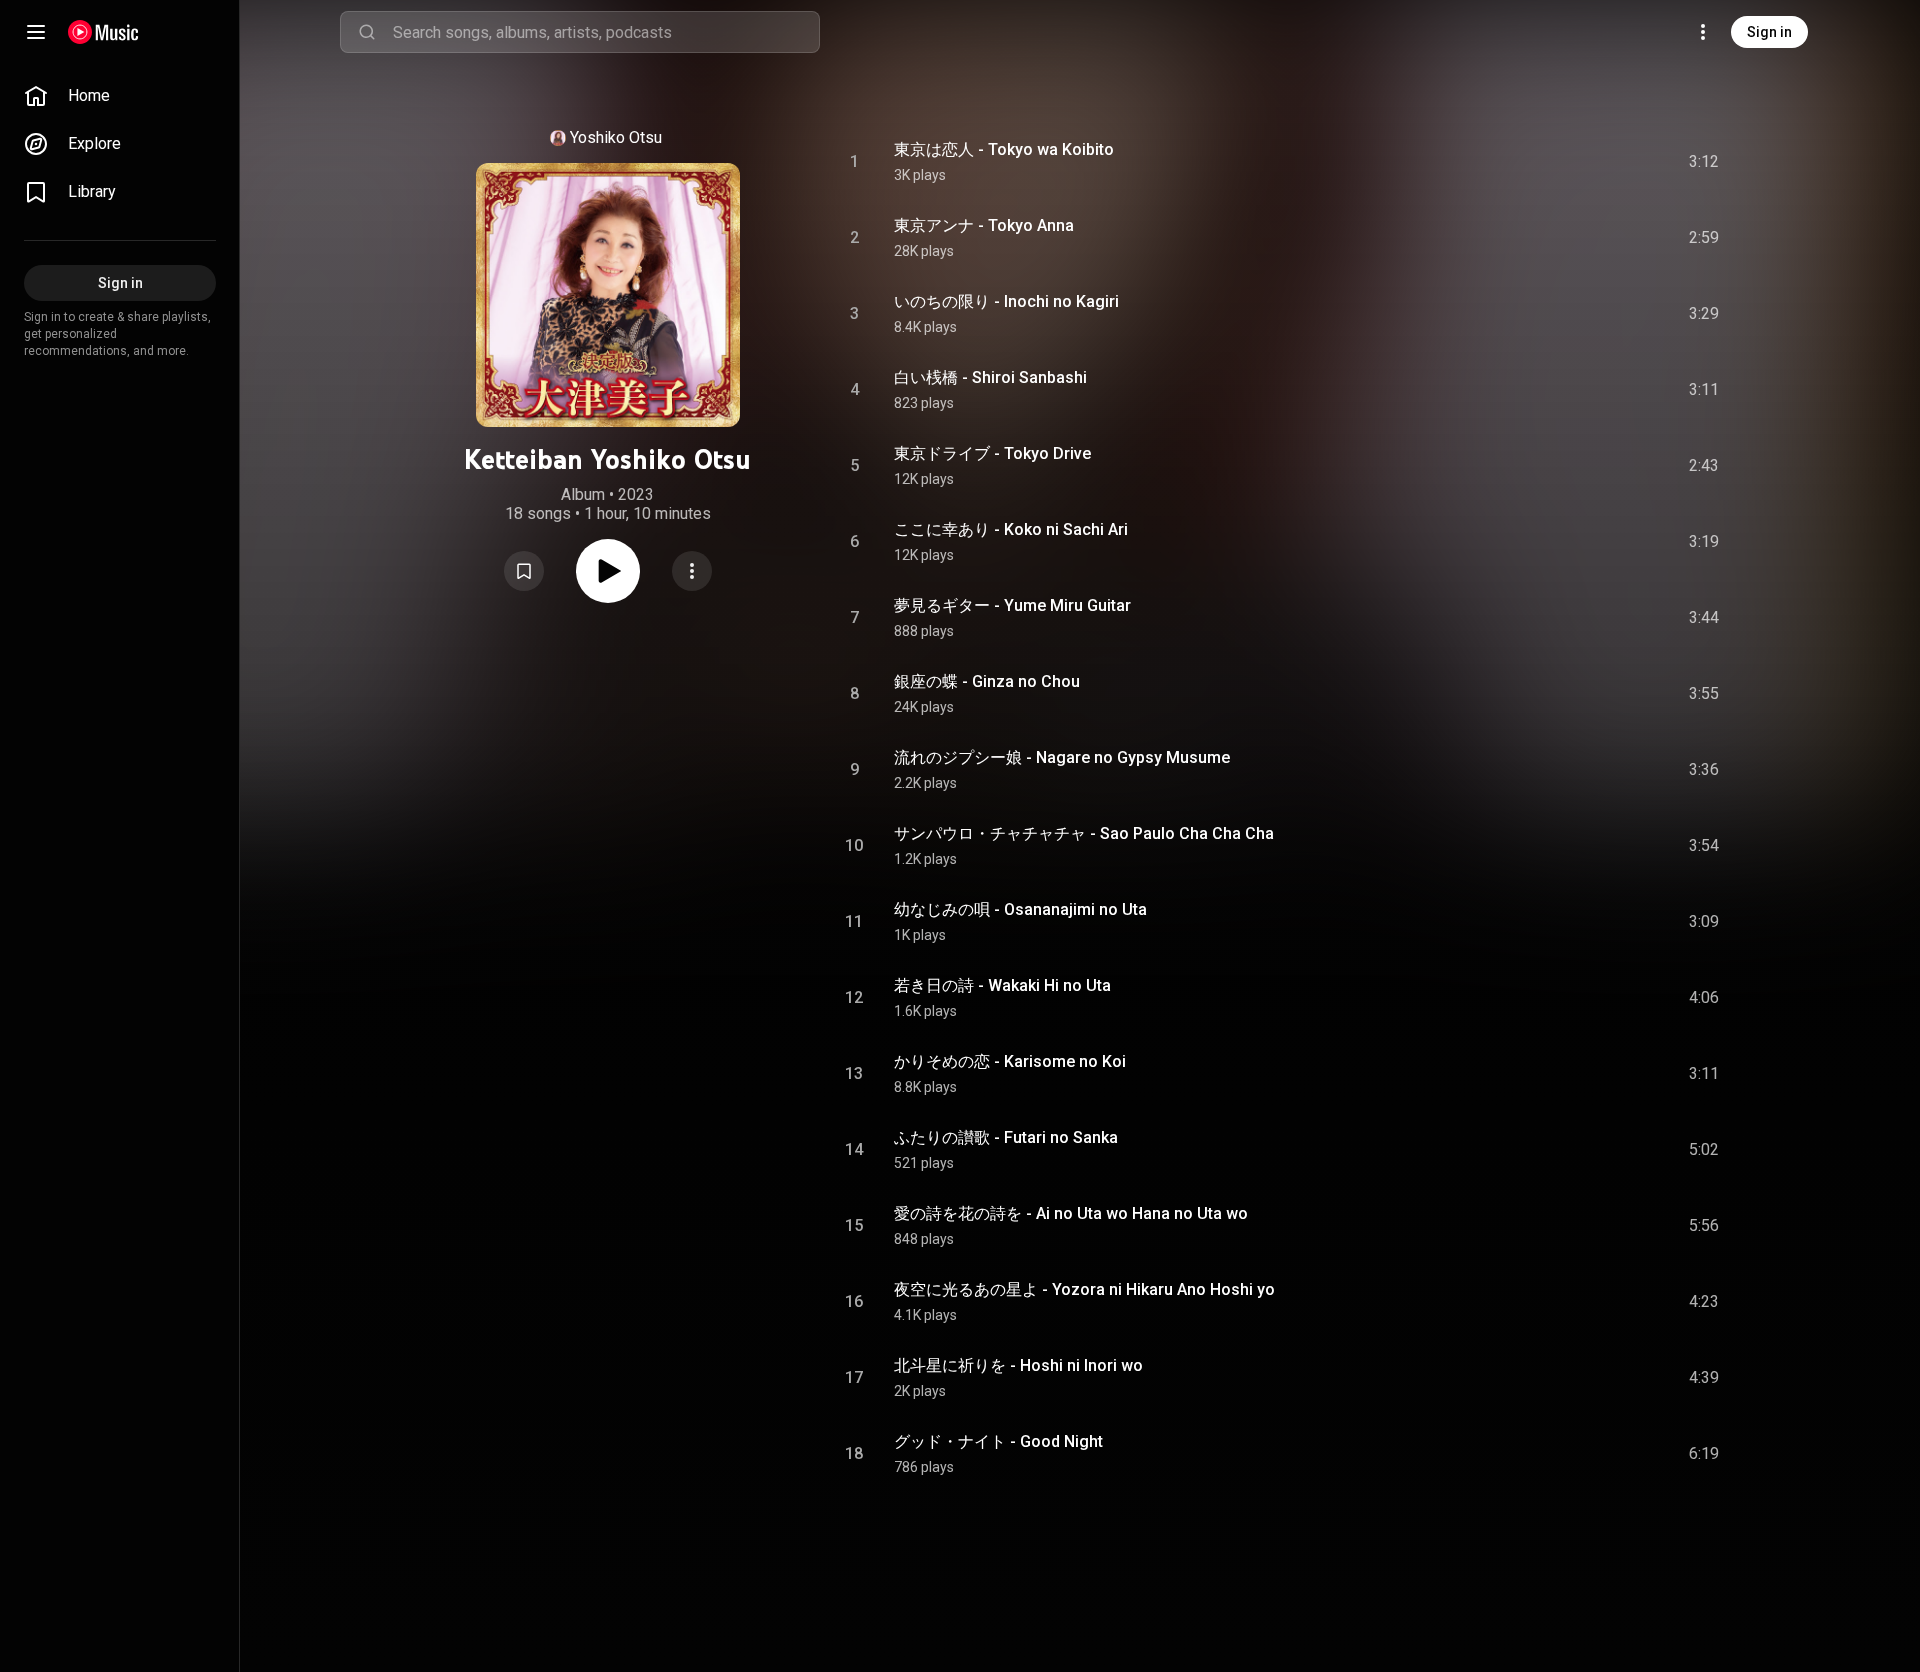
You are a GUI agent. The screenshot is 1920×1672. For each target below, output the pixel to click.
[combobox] (606, 32)
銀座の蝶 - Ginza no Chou (987, 681)
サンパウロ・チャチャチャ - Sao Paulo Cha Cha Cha (1084, 833)
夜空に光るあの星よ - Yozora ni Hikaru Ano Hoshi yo (1084, 1289)
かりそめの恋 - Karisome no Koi (1010, 1061)
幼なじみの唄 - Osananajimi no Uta (1020, 909)
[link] (120, 96)
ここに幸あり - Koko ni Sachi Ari (1011, 529)
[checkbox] (1705, 162)
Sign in (1769, 32)
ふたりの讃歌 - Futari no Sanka (1006, 1137)
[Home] (103, 32)
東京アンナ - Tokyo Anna (984, 225)
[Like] (1553, 162)
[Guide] (36, 32)
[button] (524, 571)
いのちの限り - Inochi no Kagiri (1006, 301)
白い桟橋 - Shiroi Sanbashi (990, 377)
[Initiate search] (367, 32)
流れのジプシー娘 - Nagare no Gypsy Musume (1062, 757)
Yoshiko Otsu (616, 137)
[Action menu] (692, 571)
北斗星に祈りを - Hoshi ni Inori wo (1018, 1365)
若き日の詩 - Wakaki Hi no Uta (1002, 985)
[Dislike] (1591, 162)
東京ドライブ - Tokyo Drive (992, 453)
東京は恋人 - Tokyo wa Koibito (1004, 149)
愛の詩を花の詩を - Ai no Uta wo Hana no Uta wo (1071, 1213)
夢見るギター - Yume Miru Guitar (1012, 605)
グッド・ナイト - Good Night (998, 1441)
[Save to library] (524, 571)
